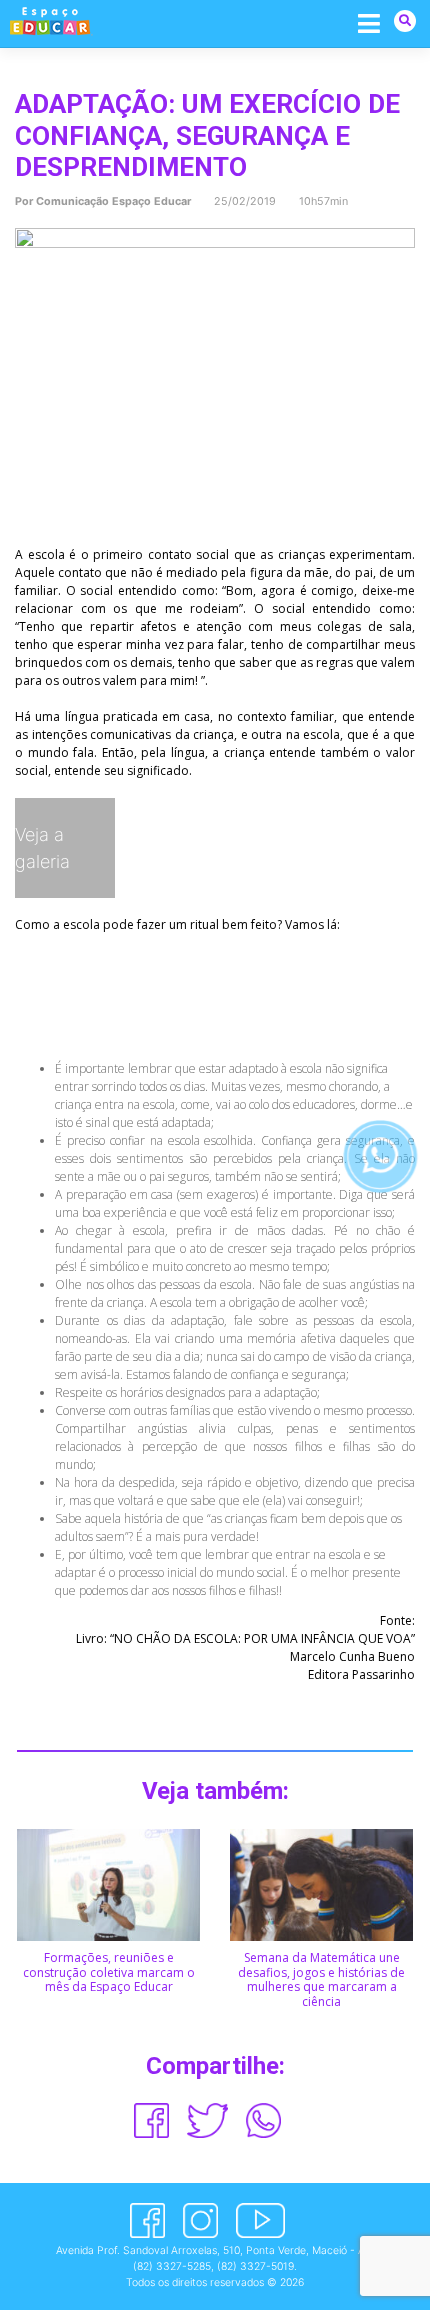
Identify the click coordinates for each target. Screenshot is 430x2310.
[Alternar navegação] (369, 22)
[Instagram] (200, 2220)
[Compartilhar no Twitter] (208, 2120)
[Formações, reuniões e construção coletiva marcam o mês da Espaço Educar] (108, 1883)
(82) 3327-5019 (255, 2266)
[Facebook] (147, 2220)
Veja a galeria (42, 848)
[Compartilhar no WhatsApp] (263, 2120)
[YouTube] (260, 2220)
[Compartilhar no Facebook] (151, 2120)
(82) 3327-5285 (172, 2266)
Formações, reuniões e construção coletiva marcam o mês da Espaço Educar (109, 1972)
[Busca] (405, 20)
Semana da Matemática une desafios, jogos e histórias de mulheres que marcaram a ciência (321, 1979)
